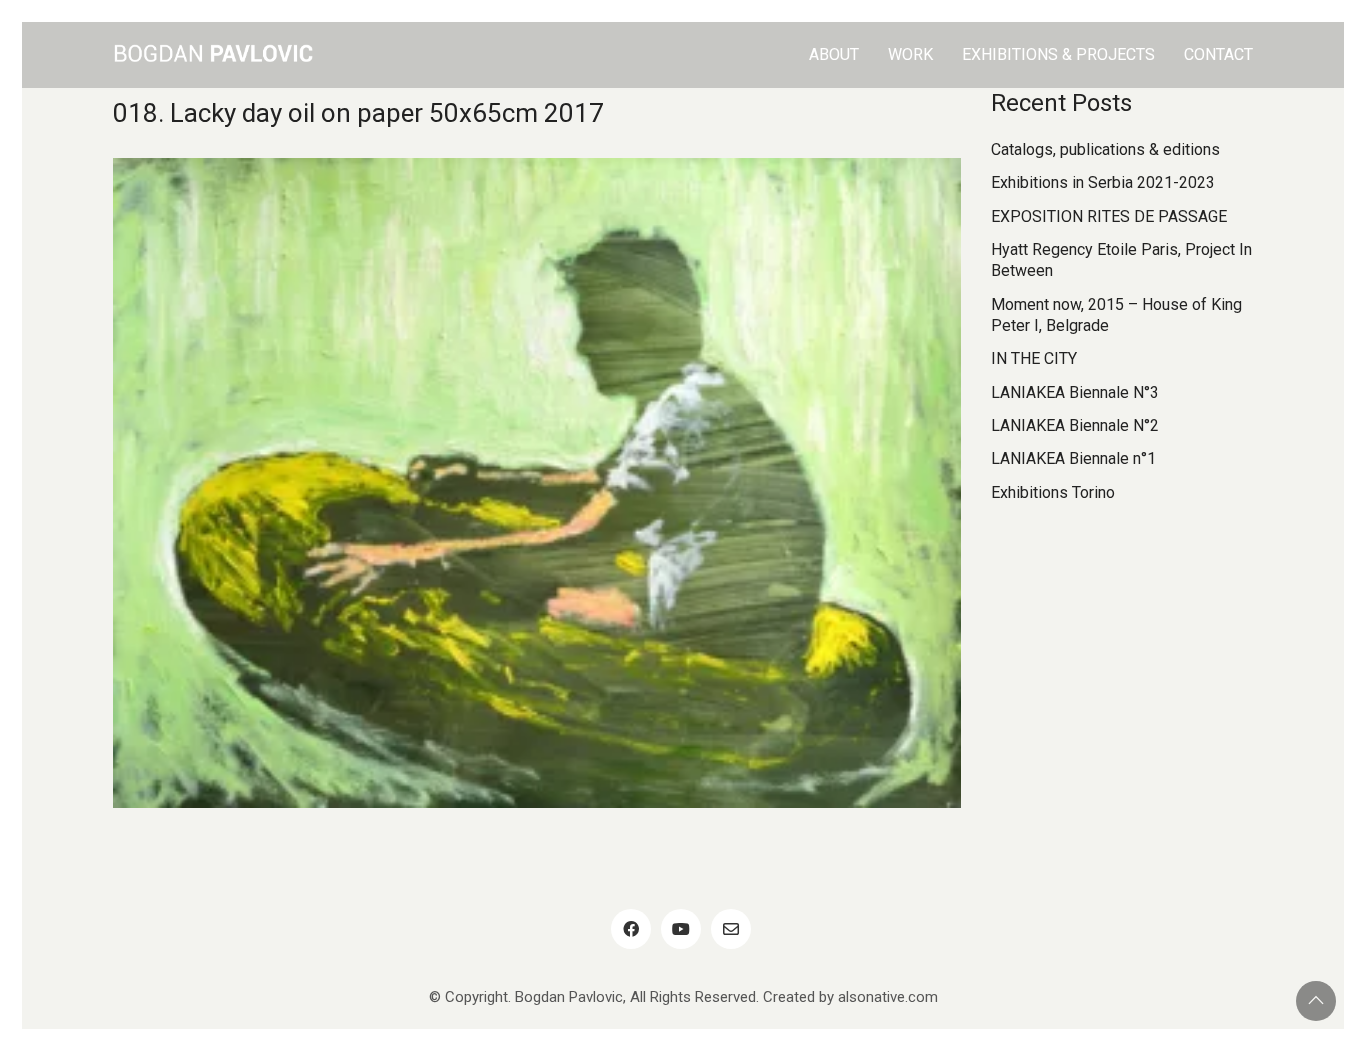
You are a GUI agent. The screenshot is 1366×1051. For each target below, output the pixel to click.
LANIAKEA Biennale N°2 (1075, 425)
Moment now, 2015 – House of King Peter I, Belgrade (1116, 315)
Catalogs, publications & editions (1105, 149)
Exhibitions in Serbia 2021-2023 (1103, 182)
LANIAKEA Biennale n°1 (1073, 458)
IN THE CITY (1034, 358)
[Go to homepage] (213, 55)
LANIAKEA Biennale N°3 (1075, 392)
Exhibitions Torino (1053, 492)
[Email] (731, 929)
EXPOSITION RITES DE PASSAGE (1109, 216)
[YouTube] (681, 929)
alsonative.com (888, 997)
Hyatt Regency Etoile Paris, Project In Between (1121, 260)
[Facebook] (631, 929)
